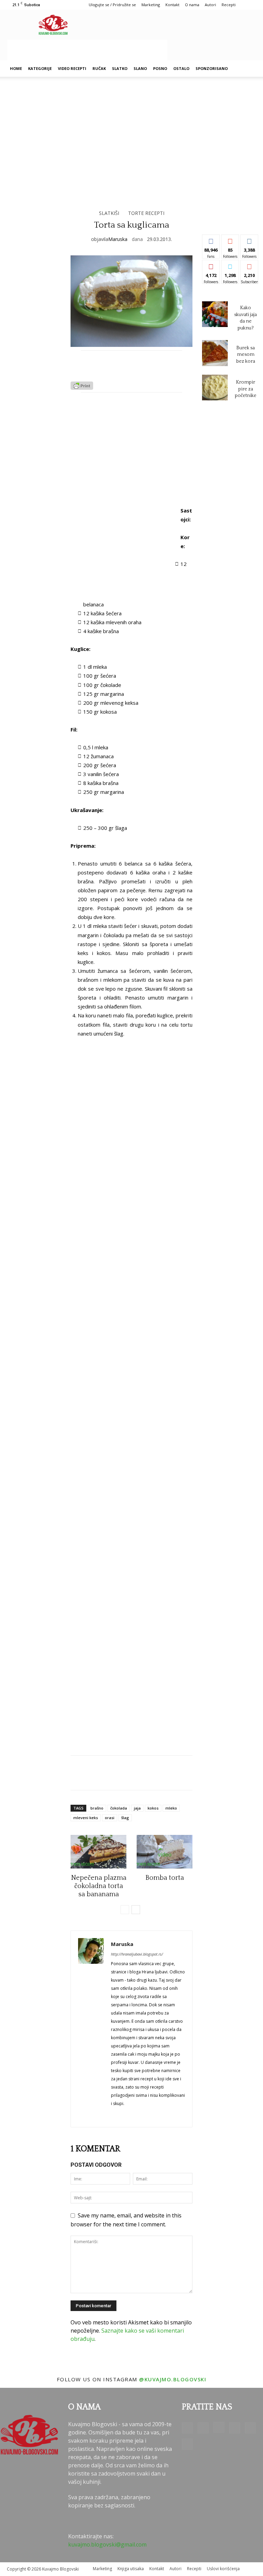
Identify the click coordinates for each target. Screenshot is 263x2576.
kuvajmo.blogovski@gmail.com (107, 2544)
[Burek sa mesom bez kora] (215, 353)
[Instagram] (219, 2427)
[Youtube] (187, 2444)
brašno (97, 1808)
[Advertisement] (87, 50)
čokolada (119, 1808)
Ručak (99, 68)
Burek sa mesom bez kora (246, 355)
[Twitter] (250, 2428)
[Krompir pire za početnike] (215, 388)
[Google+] (203, 2428)
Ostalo (181, 68)
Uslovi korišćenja (223, 2569)
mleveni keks (86, 1818)
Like (211, 240)
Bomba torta (165, 1878)
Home (16, 68)
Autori (210, 5)
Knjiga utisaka (131, 2569)
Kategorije (40, 68)
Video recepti (72, 68)
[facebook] (114, 2114)
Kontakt (172, 5)
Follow (230, 240)
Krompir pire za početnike (246, 389)
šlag (125, 1818)
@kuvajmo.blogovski (173, 2379)
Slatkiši (109, 213)
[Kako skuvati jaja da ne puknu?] (215, 314)
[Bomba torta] (165, 1852)
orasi (110, 1818)
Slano (140, 68)
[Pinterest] (235, 2428)
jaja (137, 1808)
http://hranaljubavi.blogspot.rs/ (137, 1954)
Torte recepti (146, 213)
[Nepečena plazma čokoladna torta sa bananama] (98, 1852)
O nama (192, 5)
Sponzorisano (212, 68)
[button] (248, 69)
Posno (160, 68)
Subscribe (252, 265)
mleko (171, 1808)
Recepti (229, 5)
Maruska (118, 239)
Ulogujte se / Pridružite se (112, 5)
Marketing (151, 5)
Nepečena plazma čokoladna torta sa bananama (99, 1886)
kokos (153, 1808)
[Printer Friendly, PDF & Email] (82, 388)
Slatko (120, 68)
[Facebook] (187, 2428)
